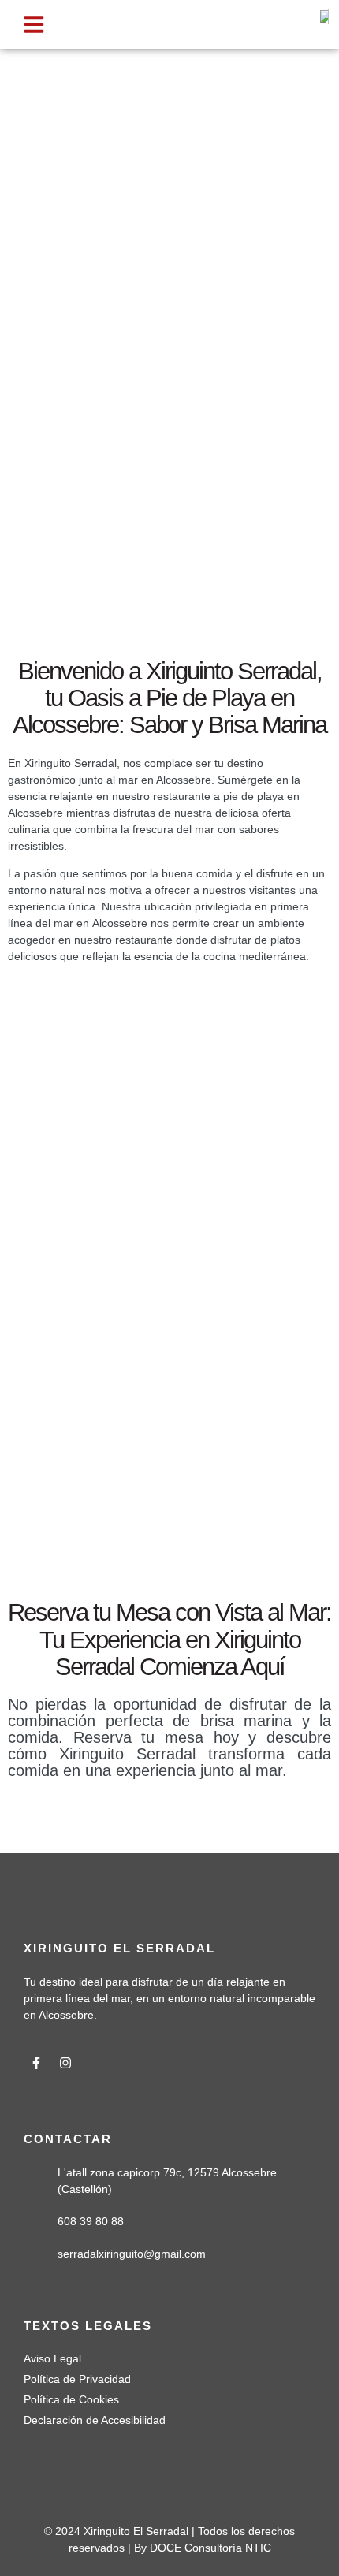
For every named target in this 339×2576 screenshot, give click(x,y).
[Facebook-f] (36, 2063)
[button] (34, 24)
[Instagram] (65, 2063)
